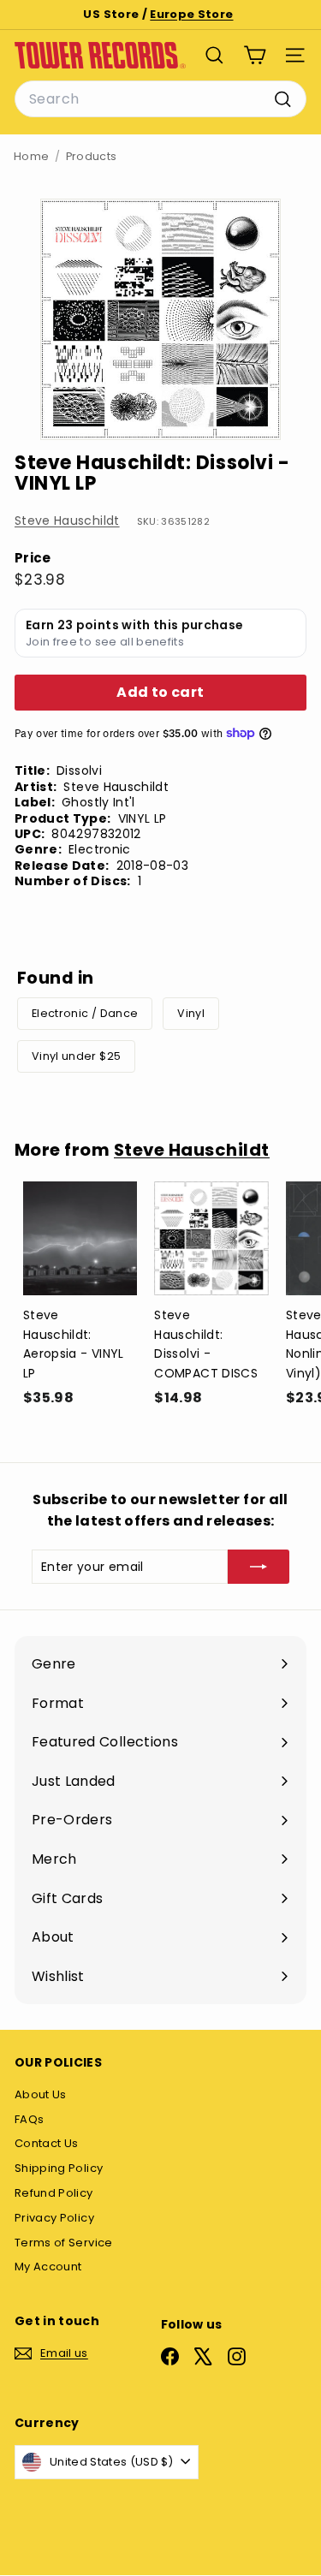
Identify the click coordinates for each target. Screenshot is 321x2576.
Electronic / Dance (85, 1013)
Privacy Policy (54, 2218)
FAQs (29, 2119)
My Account (48, 2267)
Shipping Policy (59, 2168)
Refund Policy (54, 2193)
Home (31, 156)
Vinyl (191, 1013)
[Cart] (255, 55)
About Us (41, 2094)
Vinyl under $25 (76, 1056)
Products (92, 156)
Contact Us (47, 2143)
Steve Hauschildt (67, 521)
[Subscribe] (259, 1567)
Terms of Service (64, 2243)
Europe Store (191, 14)
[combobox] (160, 99)
